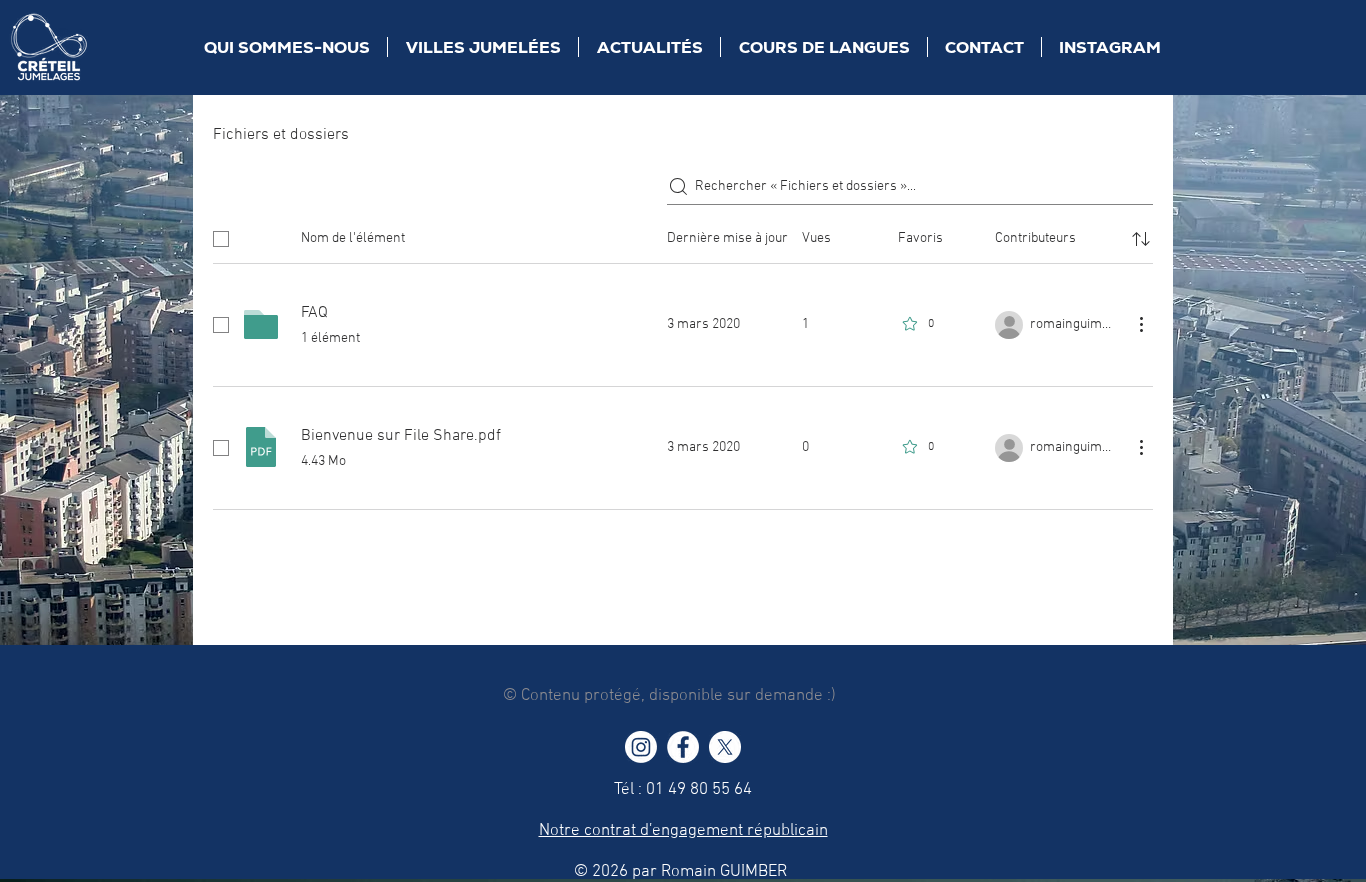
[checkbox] (221, 239)
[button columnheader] (1141, 239)
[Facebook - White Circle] (683, 747)
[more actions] (1141, 324)
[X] (725, 747)
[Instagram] (641, 747)
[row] (683, 235)
